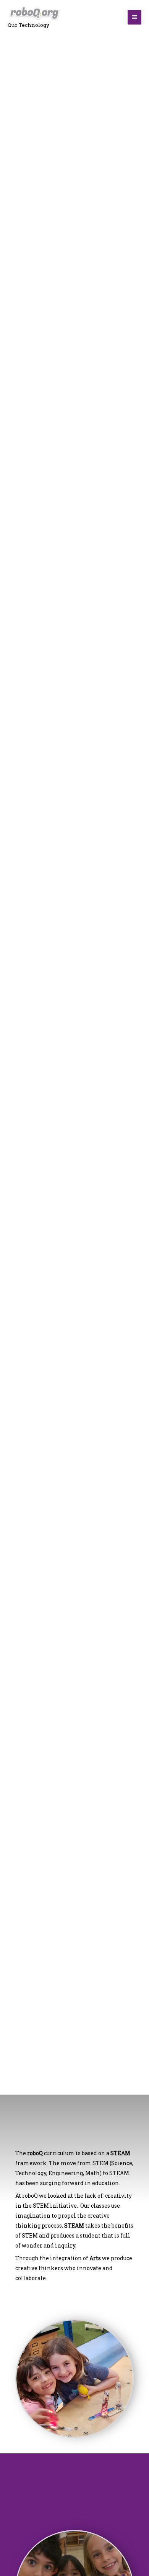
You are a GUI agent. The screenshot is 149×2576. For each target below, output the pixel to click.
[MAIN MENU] (134, 17)
